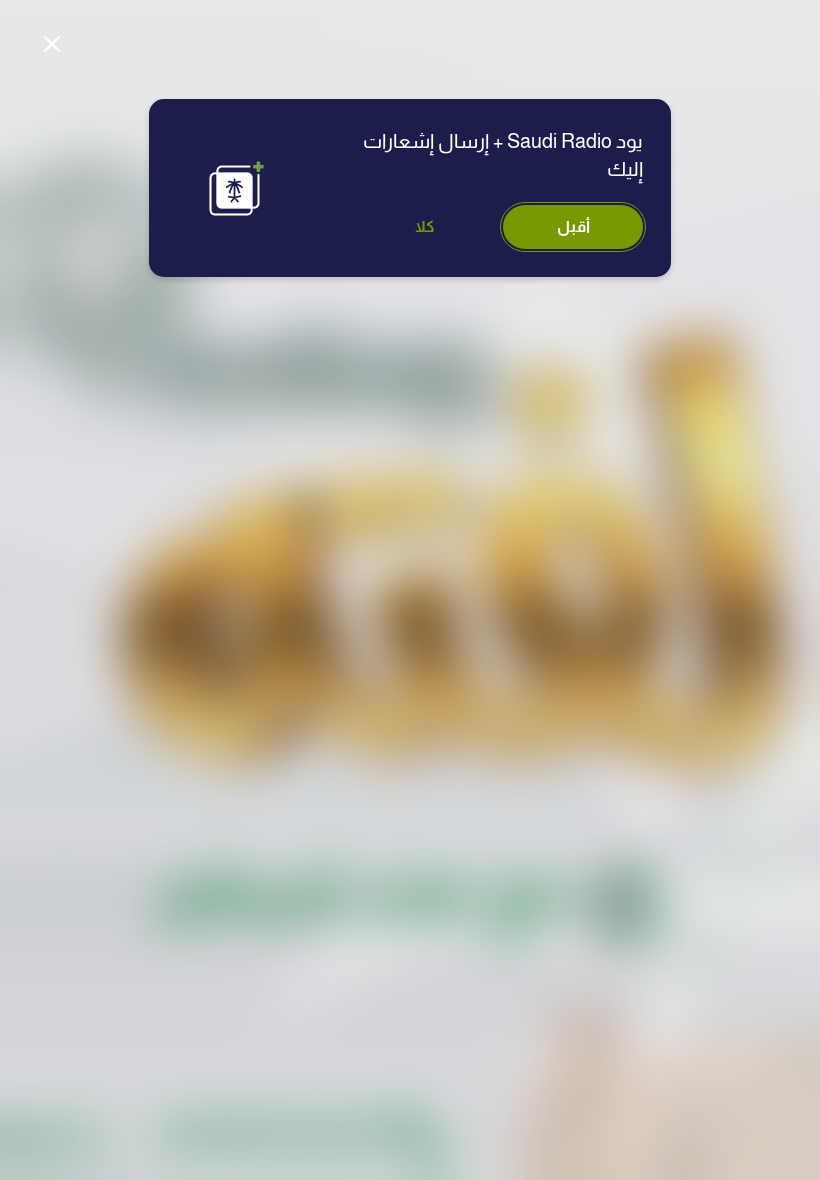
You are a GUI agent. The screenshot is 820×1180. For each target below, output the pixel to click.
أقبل (573, 226)
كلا (425, 226)
